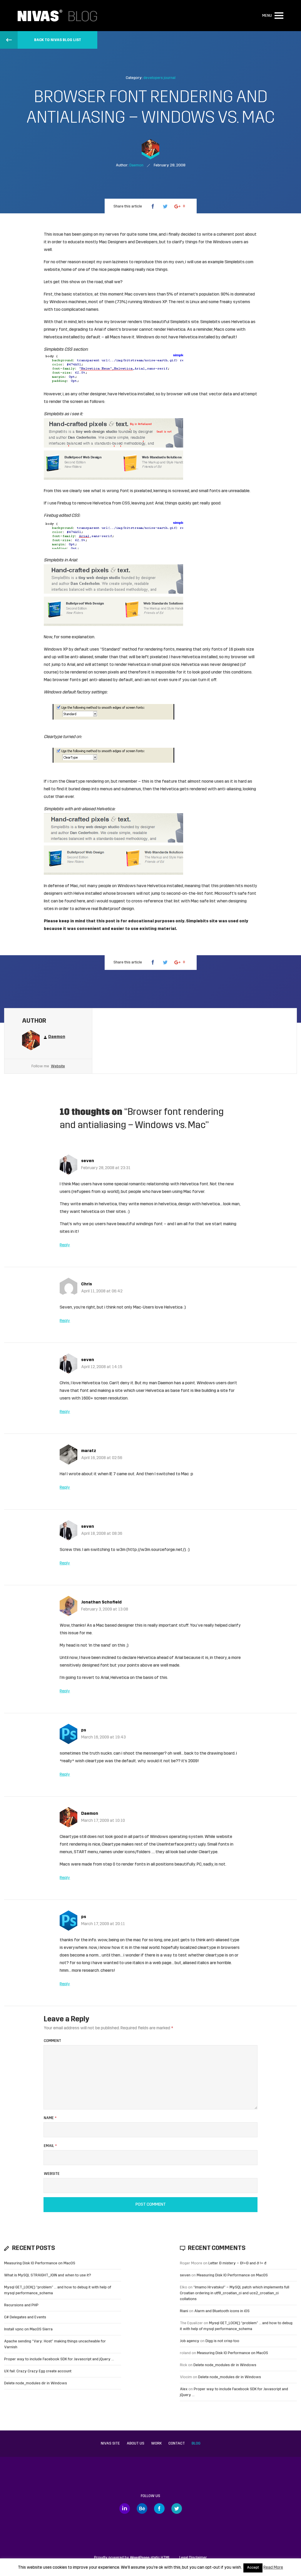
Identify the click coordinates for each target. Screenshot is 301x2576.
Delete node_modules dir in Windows (36, 2383)
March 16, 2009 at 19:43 (103, 1737)
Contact (177, 2444)
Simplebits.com (239, 262)
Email (50, 2146)
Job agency (190, 2341)
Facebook (159, 2509)
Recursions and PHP (21, 2305)
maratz (89, 1451)
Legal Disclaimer (193, 2558)
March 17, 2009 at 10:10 (103, 1821)
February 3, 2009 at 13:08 (105, 1609)
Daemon (90, 1814)
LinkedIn (125, 2509)
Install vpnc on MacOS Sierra (28, 2329)
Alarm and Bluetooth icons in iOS (222, 2311)
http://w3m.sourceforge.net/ (156, 1550)
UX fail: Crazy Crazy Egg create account (38, 2371)
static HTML (150, 2558)
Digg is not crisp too (222, 2341)
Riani (184, 2311)
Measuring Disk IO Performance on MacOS (40, 2263)
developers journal (159, 78)
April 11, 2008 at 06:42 (102, 1291)
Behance (142, 2509)
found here (75, 901)
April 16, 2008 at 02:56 (102, 1458)
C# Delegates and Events (25, 2317)
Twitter (177, 2509)
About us (136, 2444)
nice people (109, 270)
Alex (184, 2389)
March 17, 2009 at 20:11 (103, 1924)
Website (58, 1066)
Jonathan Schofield (101, 1602)
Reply (65, 1245)
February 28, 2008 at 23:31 (106, 1168)
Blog (196, 2444)
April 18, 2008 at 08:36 (102, 1534)
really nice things (151, 270)
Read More (273, 2568)
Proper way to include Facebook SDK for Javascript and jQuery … (59, 2359)
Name (50, 2118)
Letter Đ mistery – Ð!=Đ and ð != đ (237, 2263)
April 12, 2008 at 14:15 (102, 1367)
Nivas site (110, 2444)
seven (88, 1161)
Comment (52, 2041)
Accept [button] (253, 2568)
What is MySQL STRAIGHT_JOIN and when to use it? (48, 2275)
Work (156, 2444)
